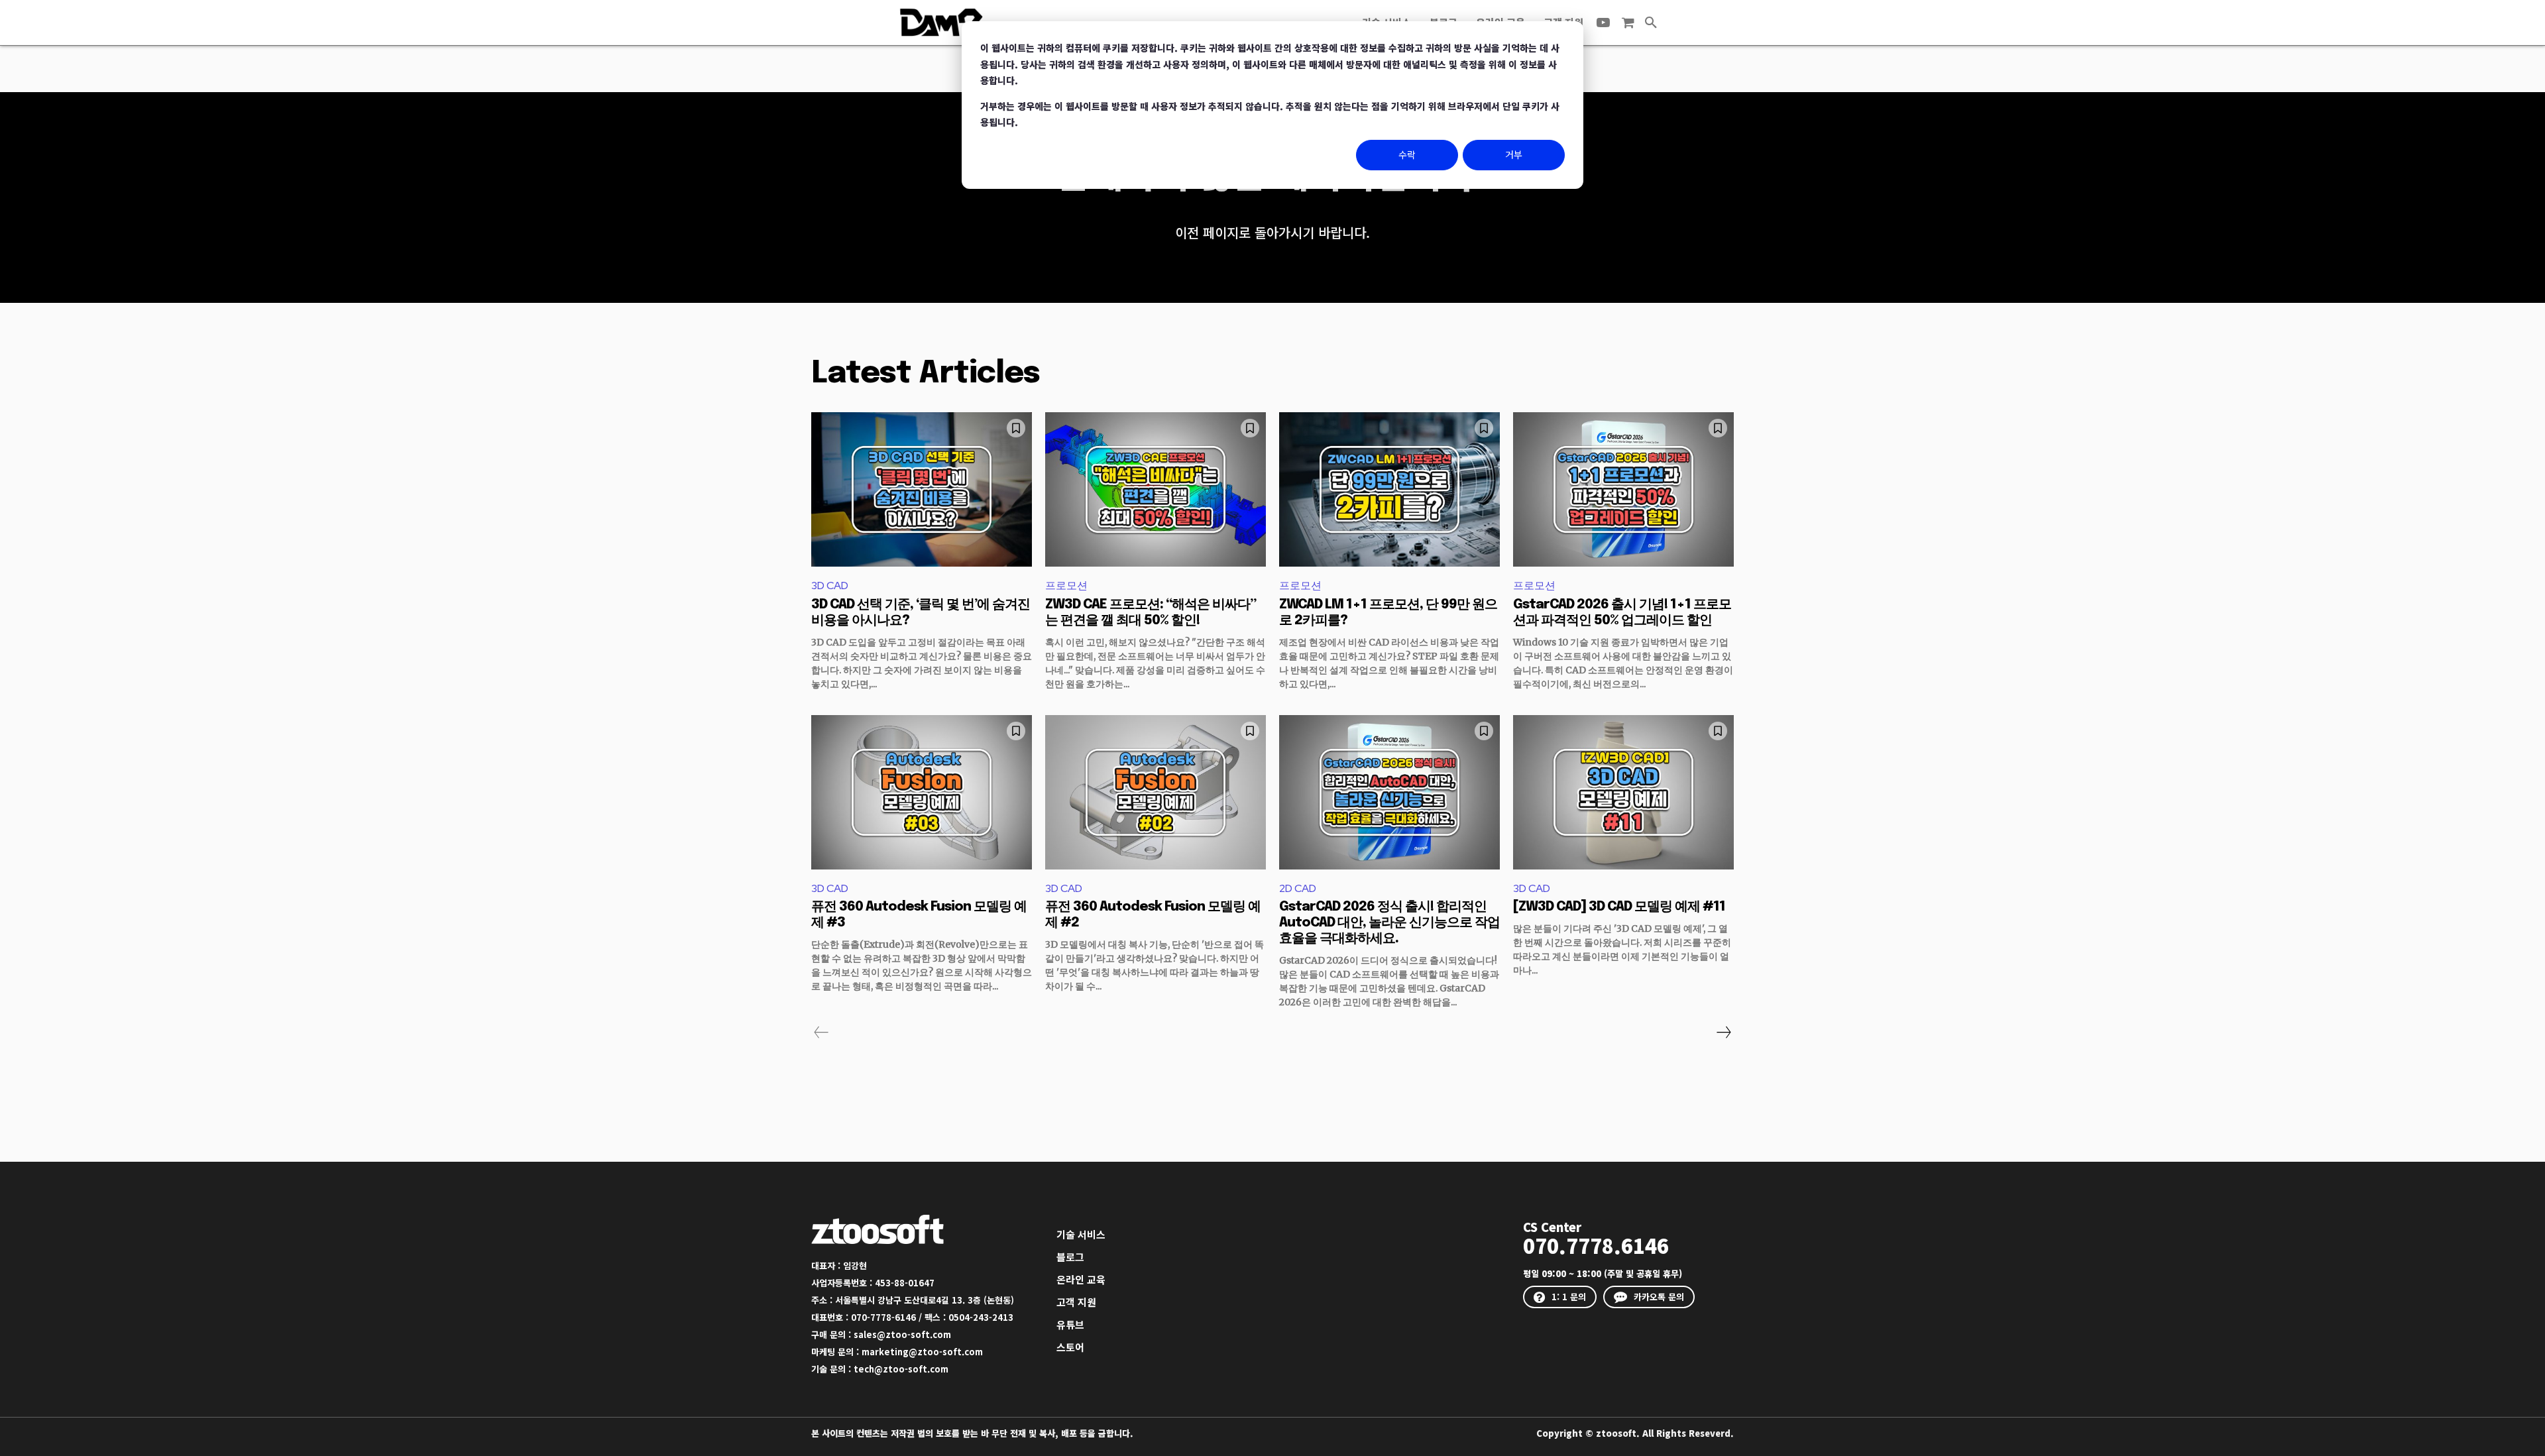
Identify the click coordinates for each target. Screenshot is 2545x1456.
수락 (1407, 154)
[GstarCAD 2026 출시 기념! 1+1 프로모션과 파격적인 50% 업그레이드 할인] (1623, 489)
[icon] (1628, 23)
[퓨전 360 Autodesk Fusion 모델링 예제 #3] (922, 792)
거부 (1514, 154)
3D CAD (830, 586)
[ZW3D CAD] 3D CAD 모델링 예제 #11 (1619, 907)
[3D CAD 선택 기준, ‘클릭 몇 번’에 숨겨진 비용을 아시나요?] (922, 489)
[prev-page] (821, 1033)
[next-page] (1723, 1033)
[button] (1651, 23)
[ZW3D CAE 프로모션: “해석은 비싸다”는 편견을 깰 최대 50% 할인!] (1156, 489)
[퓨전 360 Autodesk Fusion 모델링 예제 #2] (1156, 792)
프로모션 (1066, 586)
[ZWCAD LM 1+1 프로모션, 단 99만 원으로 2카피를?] (1389, 489)
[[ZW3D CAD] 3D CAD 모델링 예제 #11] (1623, 792)
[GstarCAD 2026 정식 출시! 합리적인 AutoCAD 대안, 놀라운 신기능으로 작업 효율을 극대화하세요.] (1389, 792)
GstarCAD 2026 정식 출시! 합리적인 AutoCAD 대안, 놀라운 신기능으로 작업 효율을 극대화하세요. (1389, 923)
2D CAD (1298, 888)
